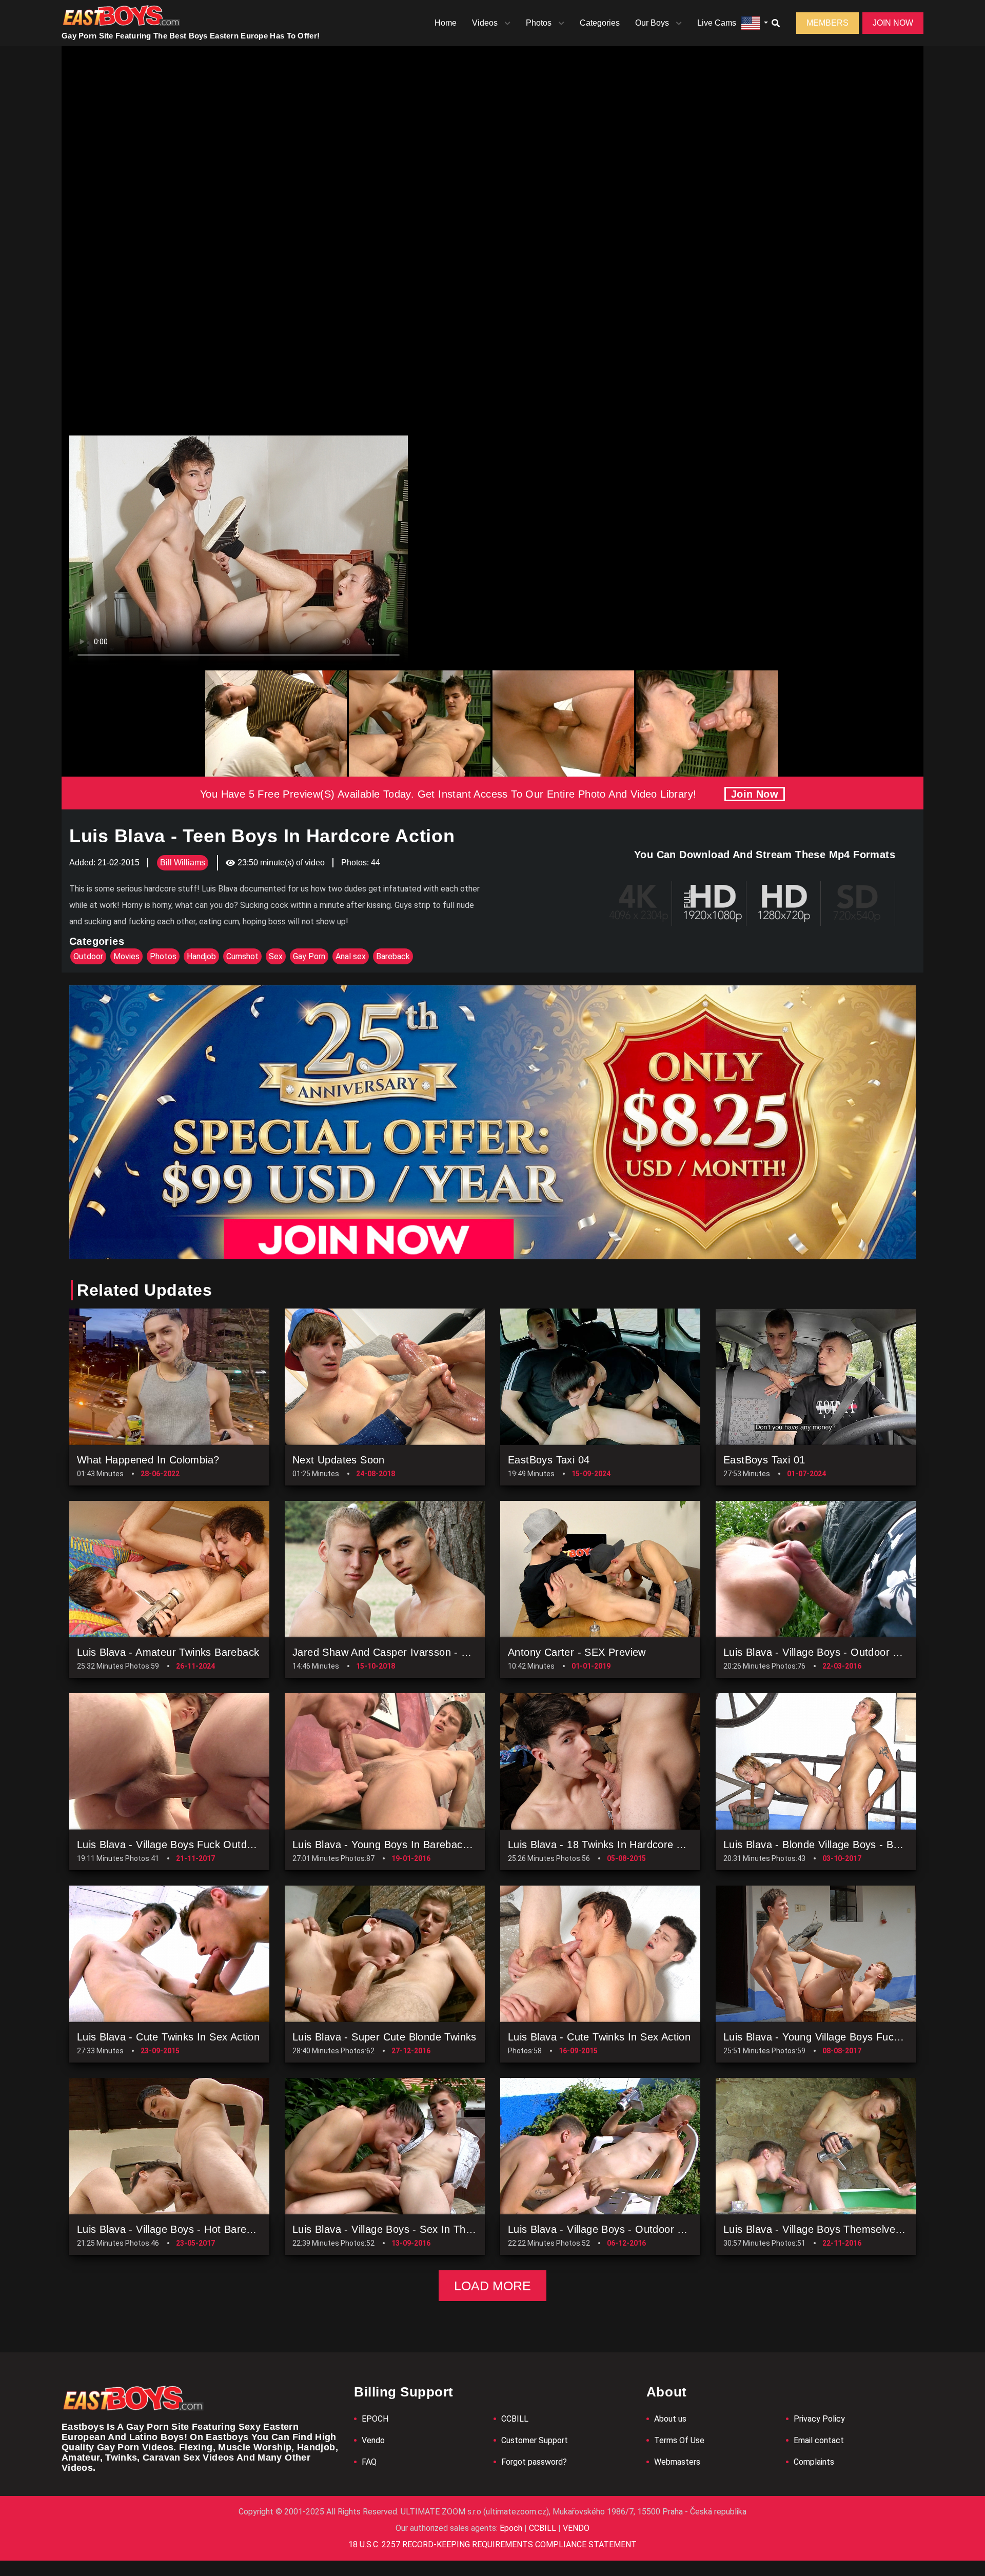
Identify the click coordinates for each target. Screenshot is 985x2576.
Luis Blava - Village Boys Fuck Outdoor (170, 1845)
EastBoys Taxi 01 (764, 1460)
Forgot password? (534, 2462)
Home (446, 23)
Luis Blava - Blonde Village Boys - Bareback (827, 1845)
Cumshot (242, 956)
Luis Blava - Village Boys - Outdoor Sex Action (833, 1652)
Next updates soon (339, 1460)
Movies (126, 956)
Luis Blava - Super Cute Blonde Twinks (385, 2037)
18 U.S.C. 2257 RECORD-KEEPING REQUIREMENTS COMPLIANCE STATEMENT (493, 2544)
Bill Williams (183, 863)
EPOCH (375, 2419)
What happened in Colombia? (148, 1460)
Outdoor (88, 956)
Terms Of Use (679, 2440)
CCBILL (515, 2419)
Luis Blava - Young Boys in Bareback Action (396, 1845)
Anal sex (351, 956)
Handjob (201, 956)
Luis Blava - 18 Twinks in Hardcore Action (607, 1845)
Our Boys (652, 23)
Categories (600, 23)
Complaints (814, 2462)
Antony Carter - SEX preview (577, 1652)
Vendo (373, 2440)
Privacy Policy (819, 2419)
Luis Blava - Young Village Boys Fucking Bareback (842, 2037)
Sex (276, 956)
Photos (539, 23)
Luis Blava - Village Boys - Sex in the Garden (401, 2229)
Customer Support (535, 2440)
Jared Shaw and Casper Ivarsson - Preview (396, 1652)
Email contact (819, 2440)
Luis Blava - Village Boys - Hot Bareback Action (189, 2229)
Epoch (512, 2528)
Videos (485, 23)
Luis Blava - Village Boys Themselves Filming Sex (841, 2229)
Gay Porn (309, 956)
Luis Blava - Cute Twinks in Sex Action (168, 2037)
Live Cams (717, 23)
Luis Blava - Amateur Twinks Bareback (168, 1652)
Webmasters (677, 2462)
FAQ (369, 2462)
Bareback (393, 956)
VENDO (575, 2528)
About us (670, 2419)
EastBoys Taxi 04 (549, 1460)
